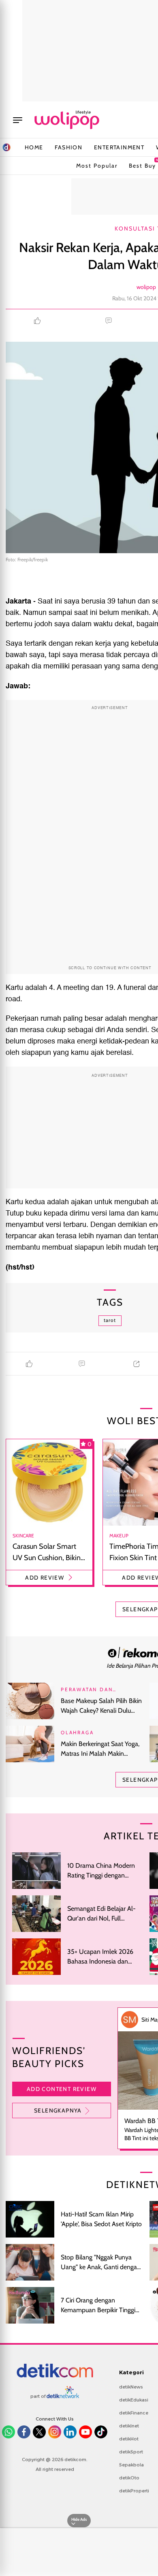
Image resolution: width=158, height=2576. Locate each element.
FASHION (68, 147)
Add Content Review (62, 2089)
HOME (34, 147)
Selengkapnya (58, 2110)
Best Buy (142, 164)
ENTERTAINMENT (119, 147)
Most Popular (97, 166)
